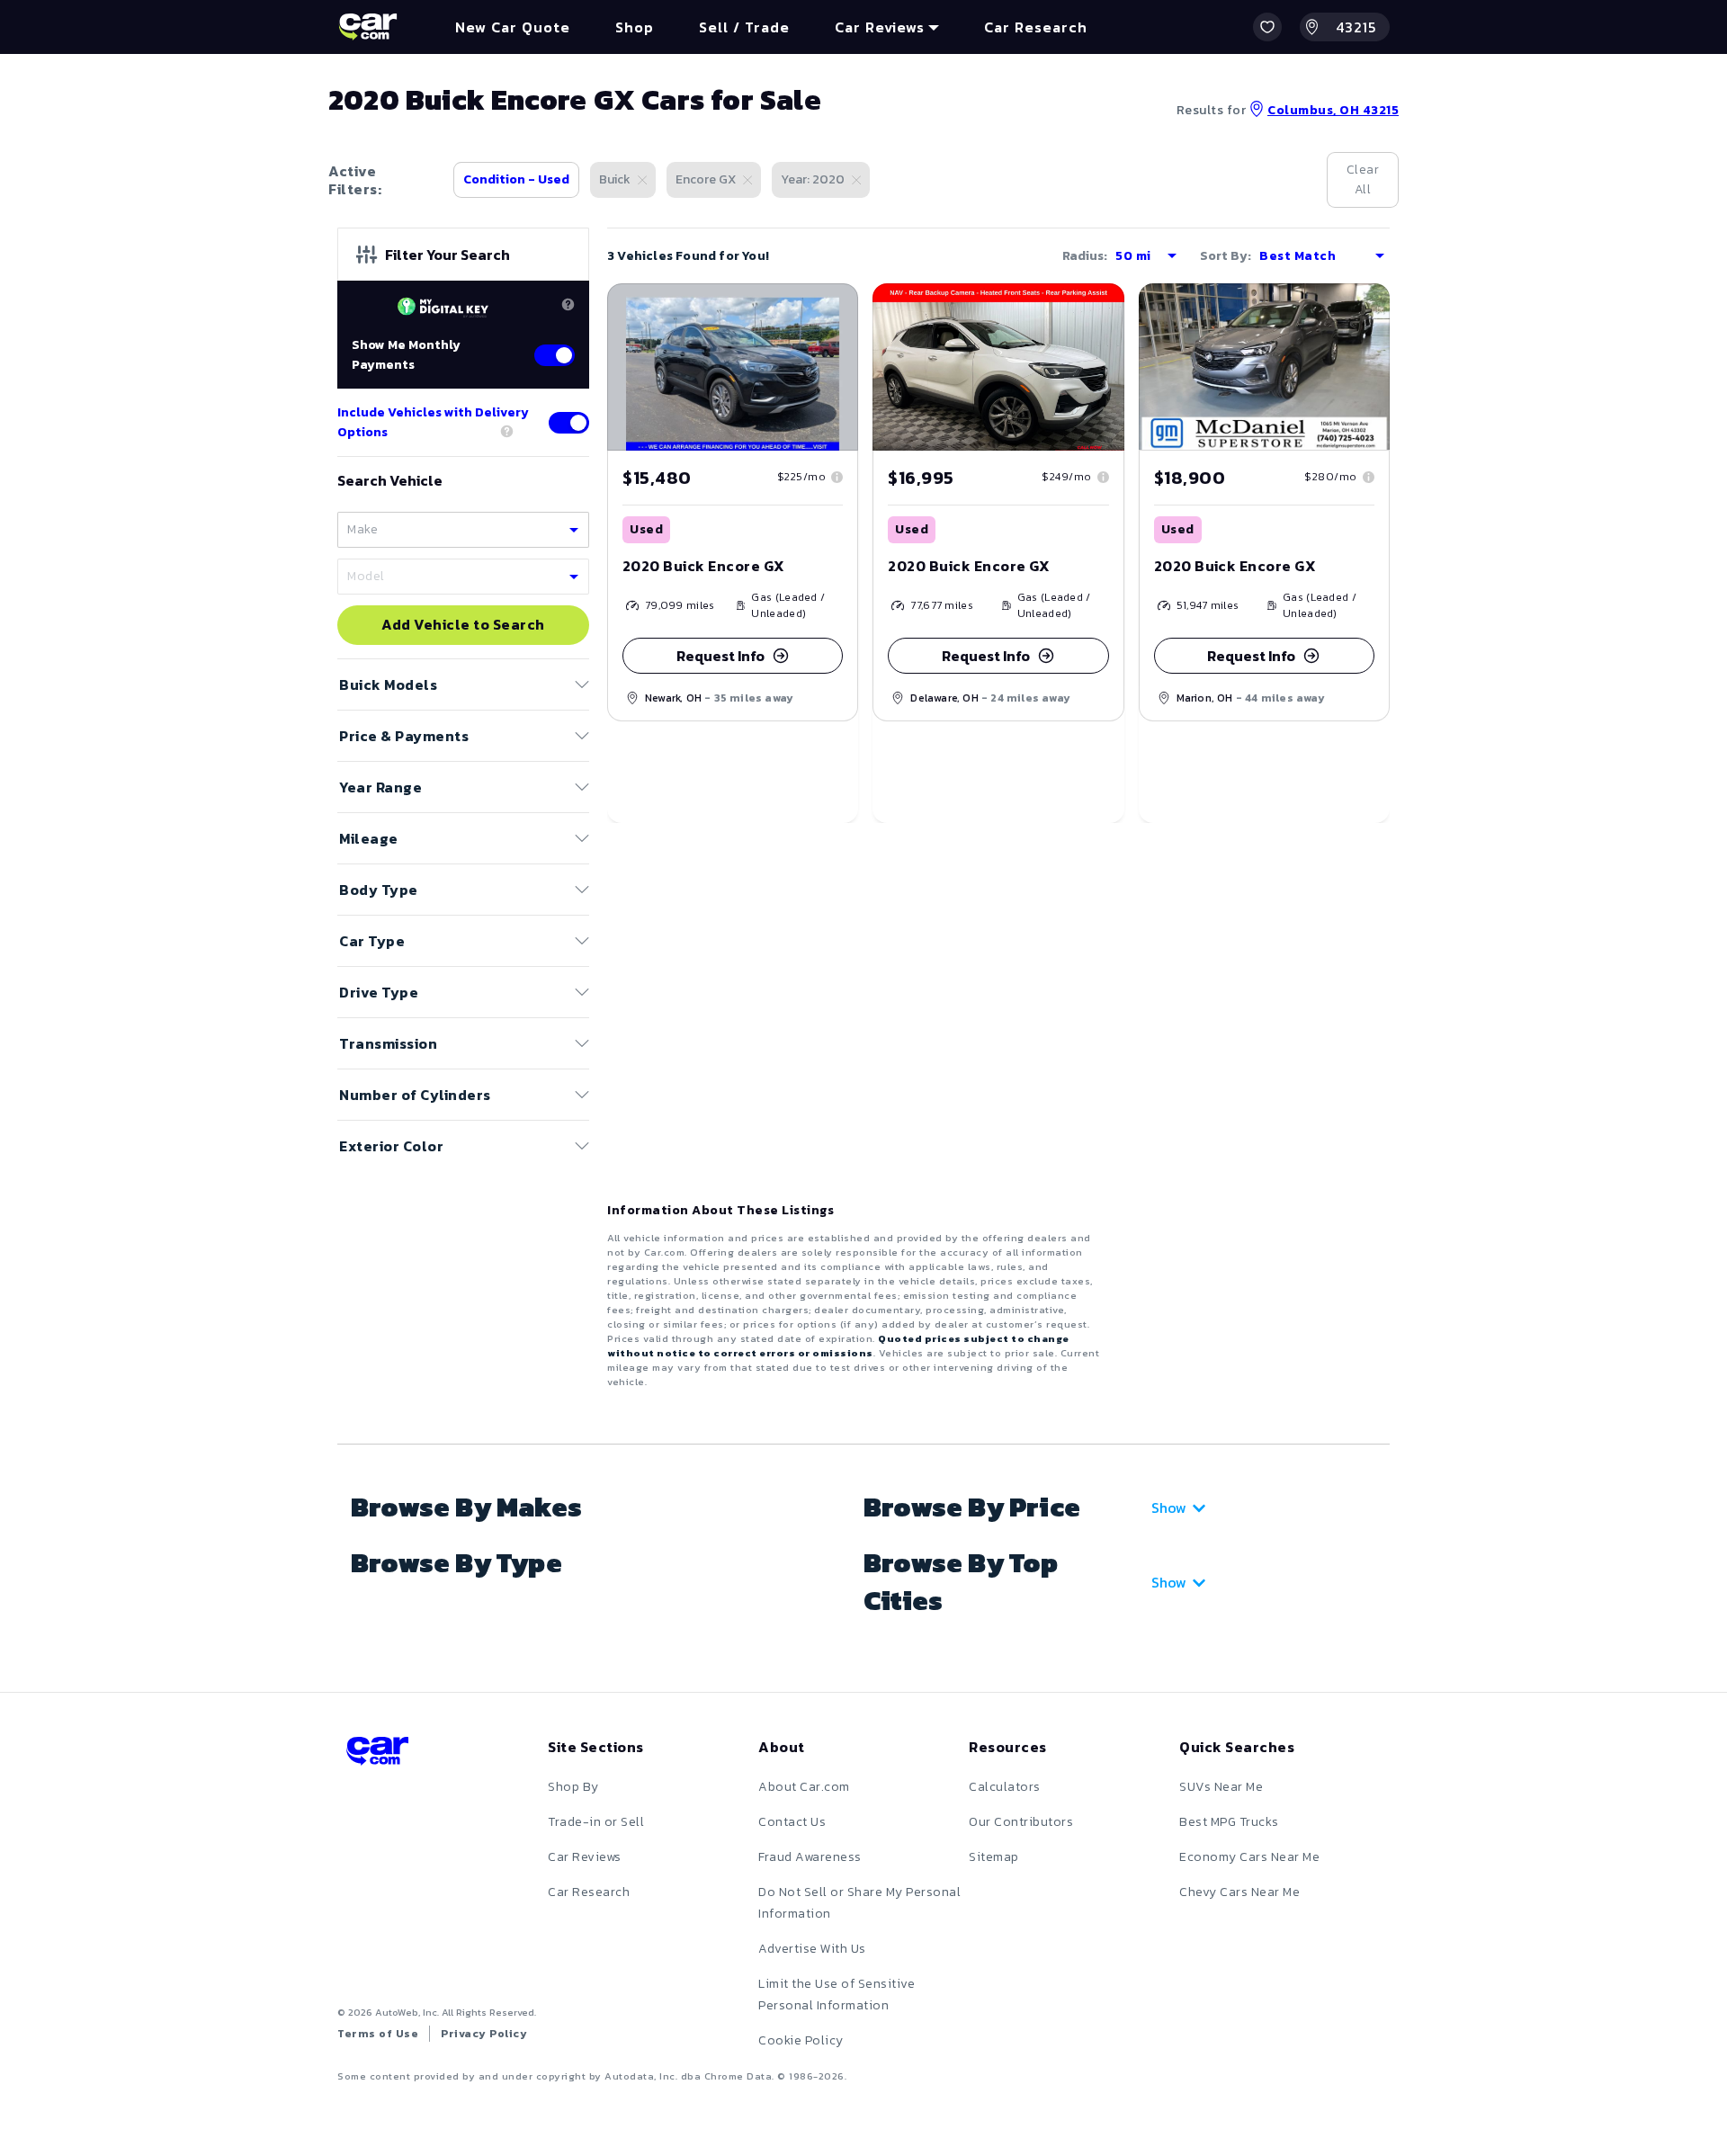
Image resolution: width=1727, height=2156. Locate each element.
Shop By (573, 1787)
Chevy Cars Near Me (1239, 1892)
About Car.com (804, 1787)
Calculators (1005, 1787)
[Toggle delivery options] (569, 423)
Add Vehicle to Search (463, 625)
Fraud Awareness (810, 1857)
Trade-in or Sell (596, 1822)
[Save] (831, 310)
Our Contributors (1021, 1822)
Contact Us (792, 1822)
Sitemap (994, 1857)
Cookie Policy (801, 2040)
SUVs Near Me (1221, 1787)
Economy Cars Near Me (1249, 1857)
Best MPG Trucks (1229, 1822)
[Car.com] (368, 27)
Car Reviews (585, 1857)
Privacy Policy (484, 2034)
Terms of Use (378, 2034)
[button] (1267, 27)
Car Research (589, 1892)
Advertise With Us (812, 1949)
